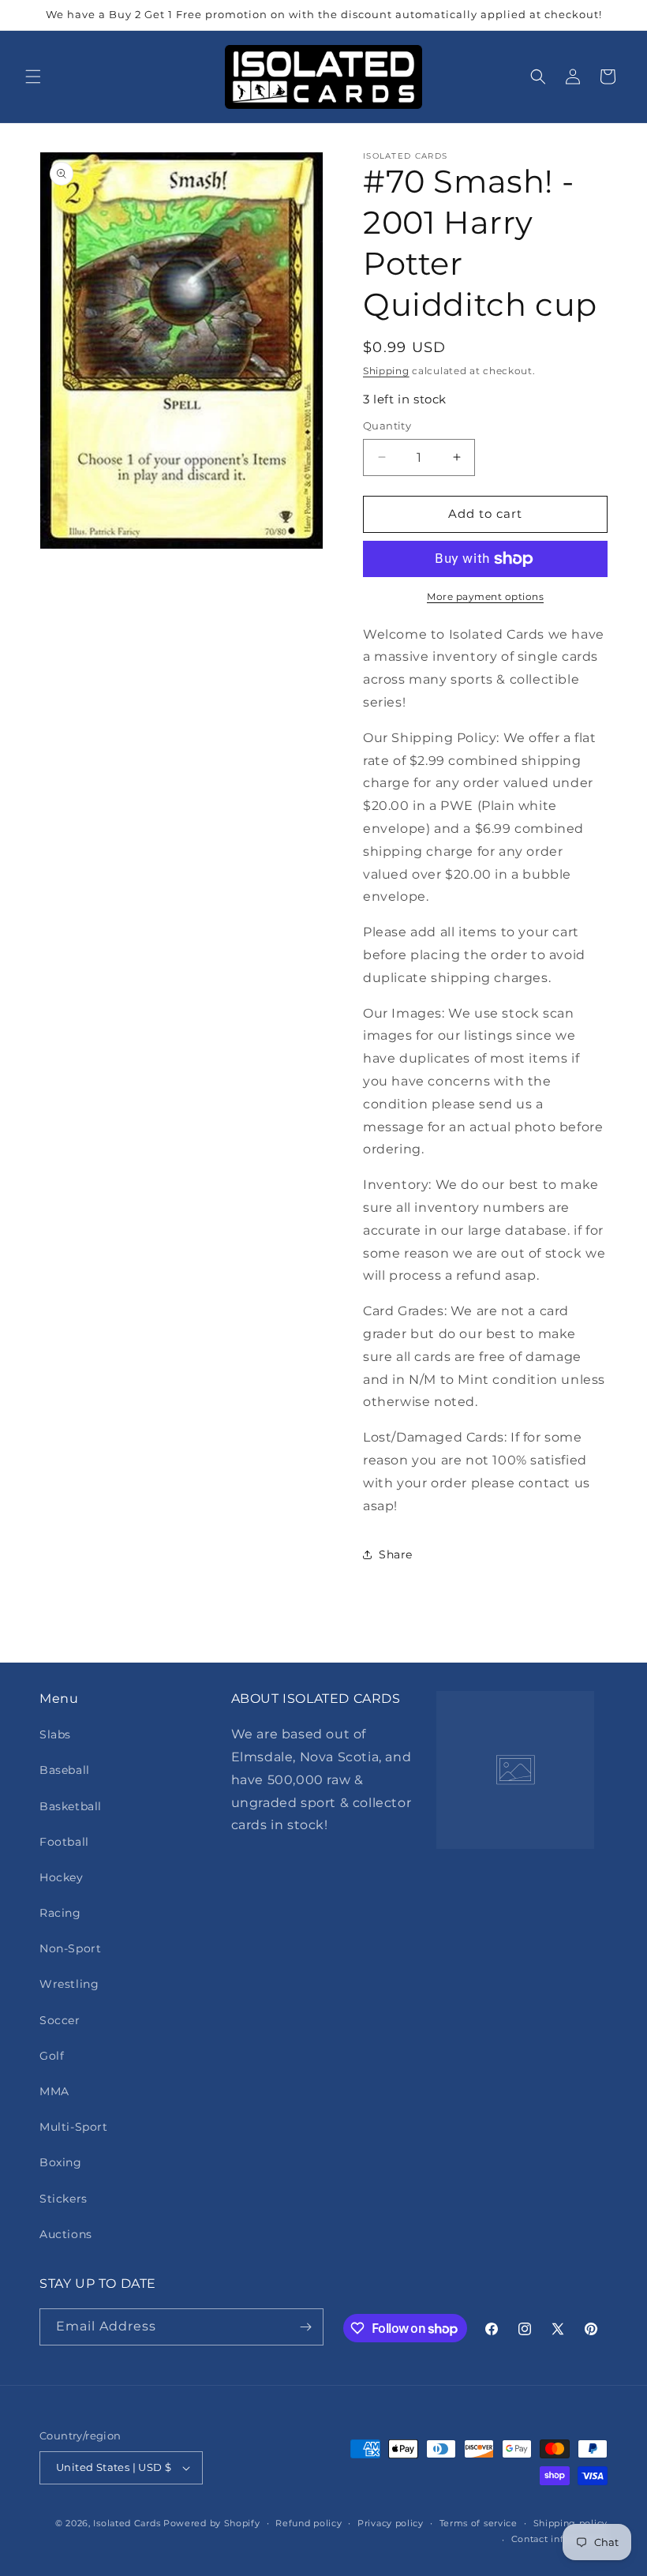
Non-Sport (70, 1948)
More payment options (485, 596)
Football (64, 1842)
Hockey (62, 1877)
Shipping (386, 371)
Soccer (60, 2020)
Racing (60, 1913)
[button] (33, 77)
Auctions (66, 2234)
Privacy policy (391, 2523)
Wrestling (69, 1984)
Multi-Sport (74, 2127)
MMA (54, 2091)
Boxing (61, 2162)
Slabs (55, 1734)
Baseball (65, 1770)
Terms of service (479, 2523)
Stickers (64, 2199)
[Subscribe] (305, 2327)
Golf (52, 2056)
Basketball (71, 1806)
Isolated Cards (128, 2523)
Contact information (559, 2539)
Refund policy (309, 2523)
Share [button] (396, 1554)
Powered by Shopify (212, 2523)
